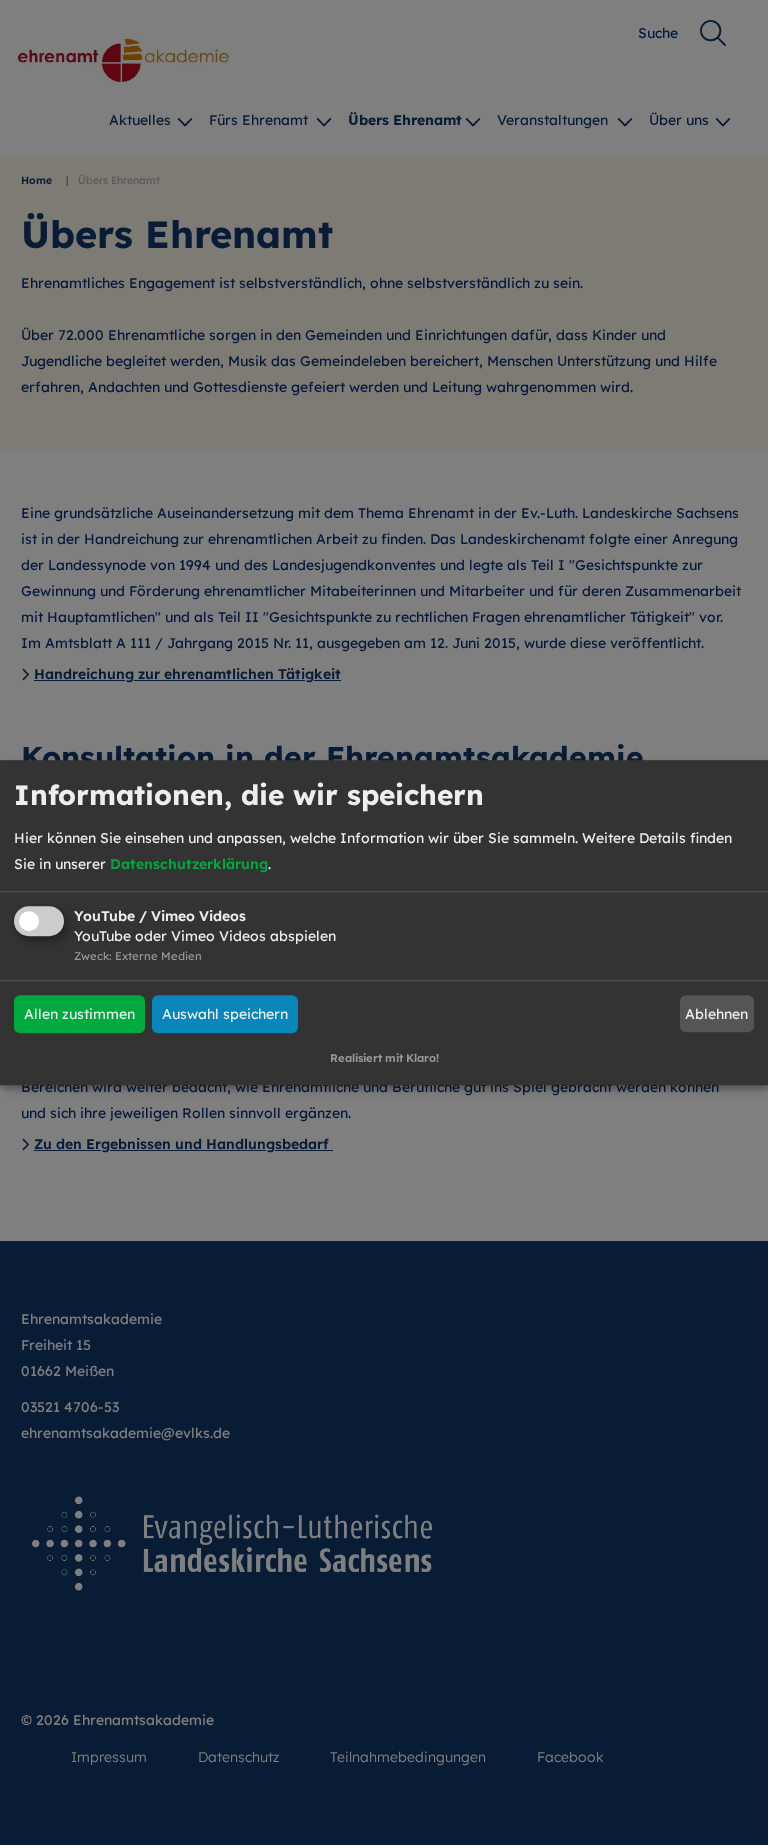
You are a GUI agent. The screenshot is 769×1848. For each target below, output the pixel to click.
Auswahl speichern (225, 1014)
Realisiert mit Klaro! (384, 1058)
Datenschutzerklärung (189, 864)
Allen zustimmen (79, 1014)
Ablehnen (716, 1014)
